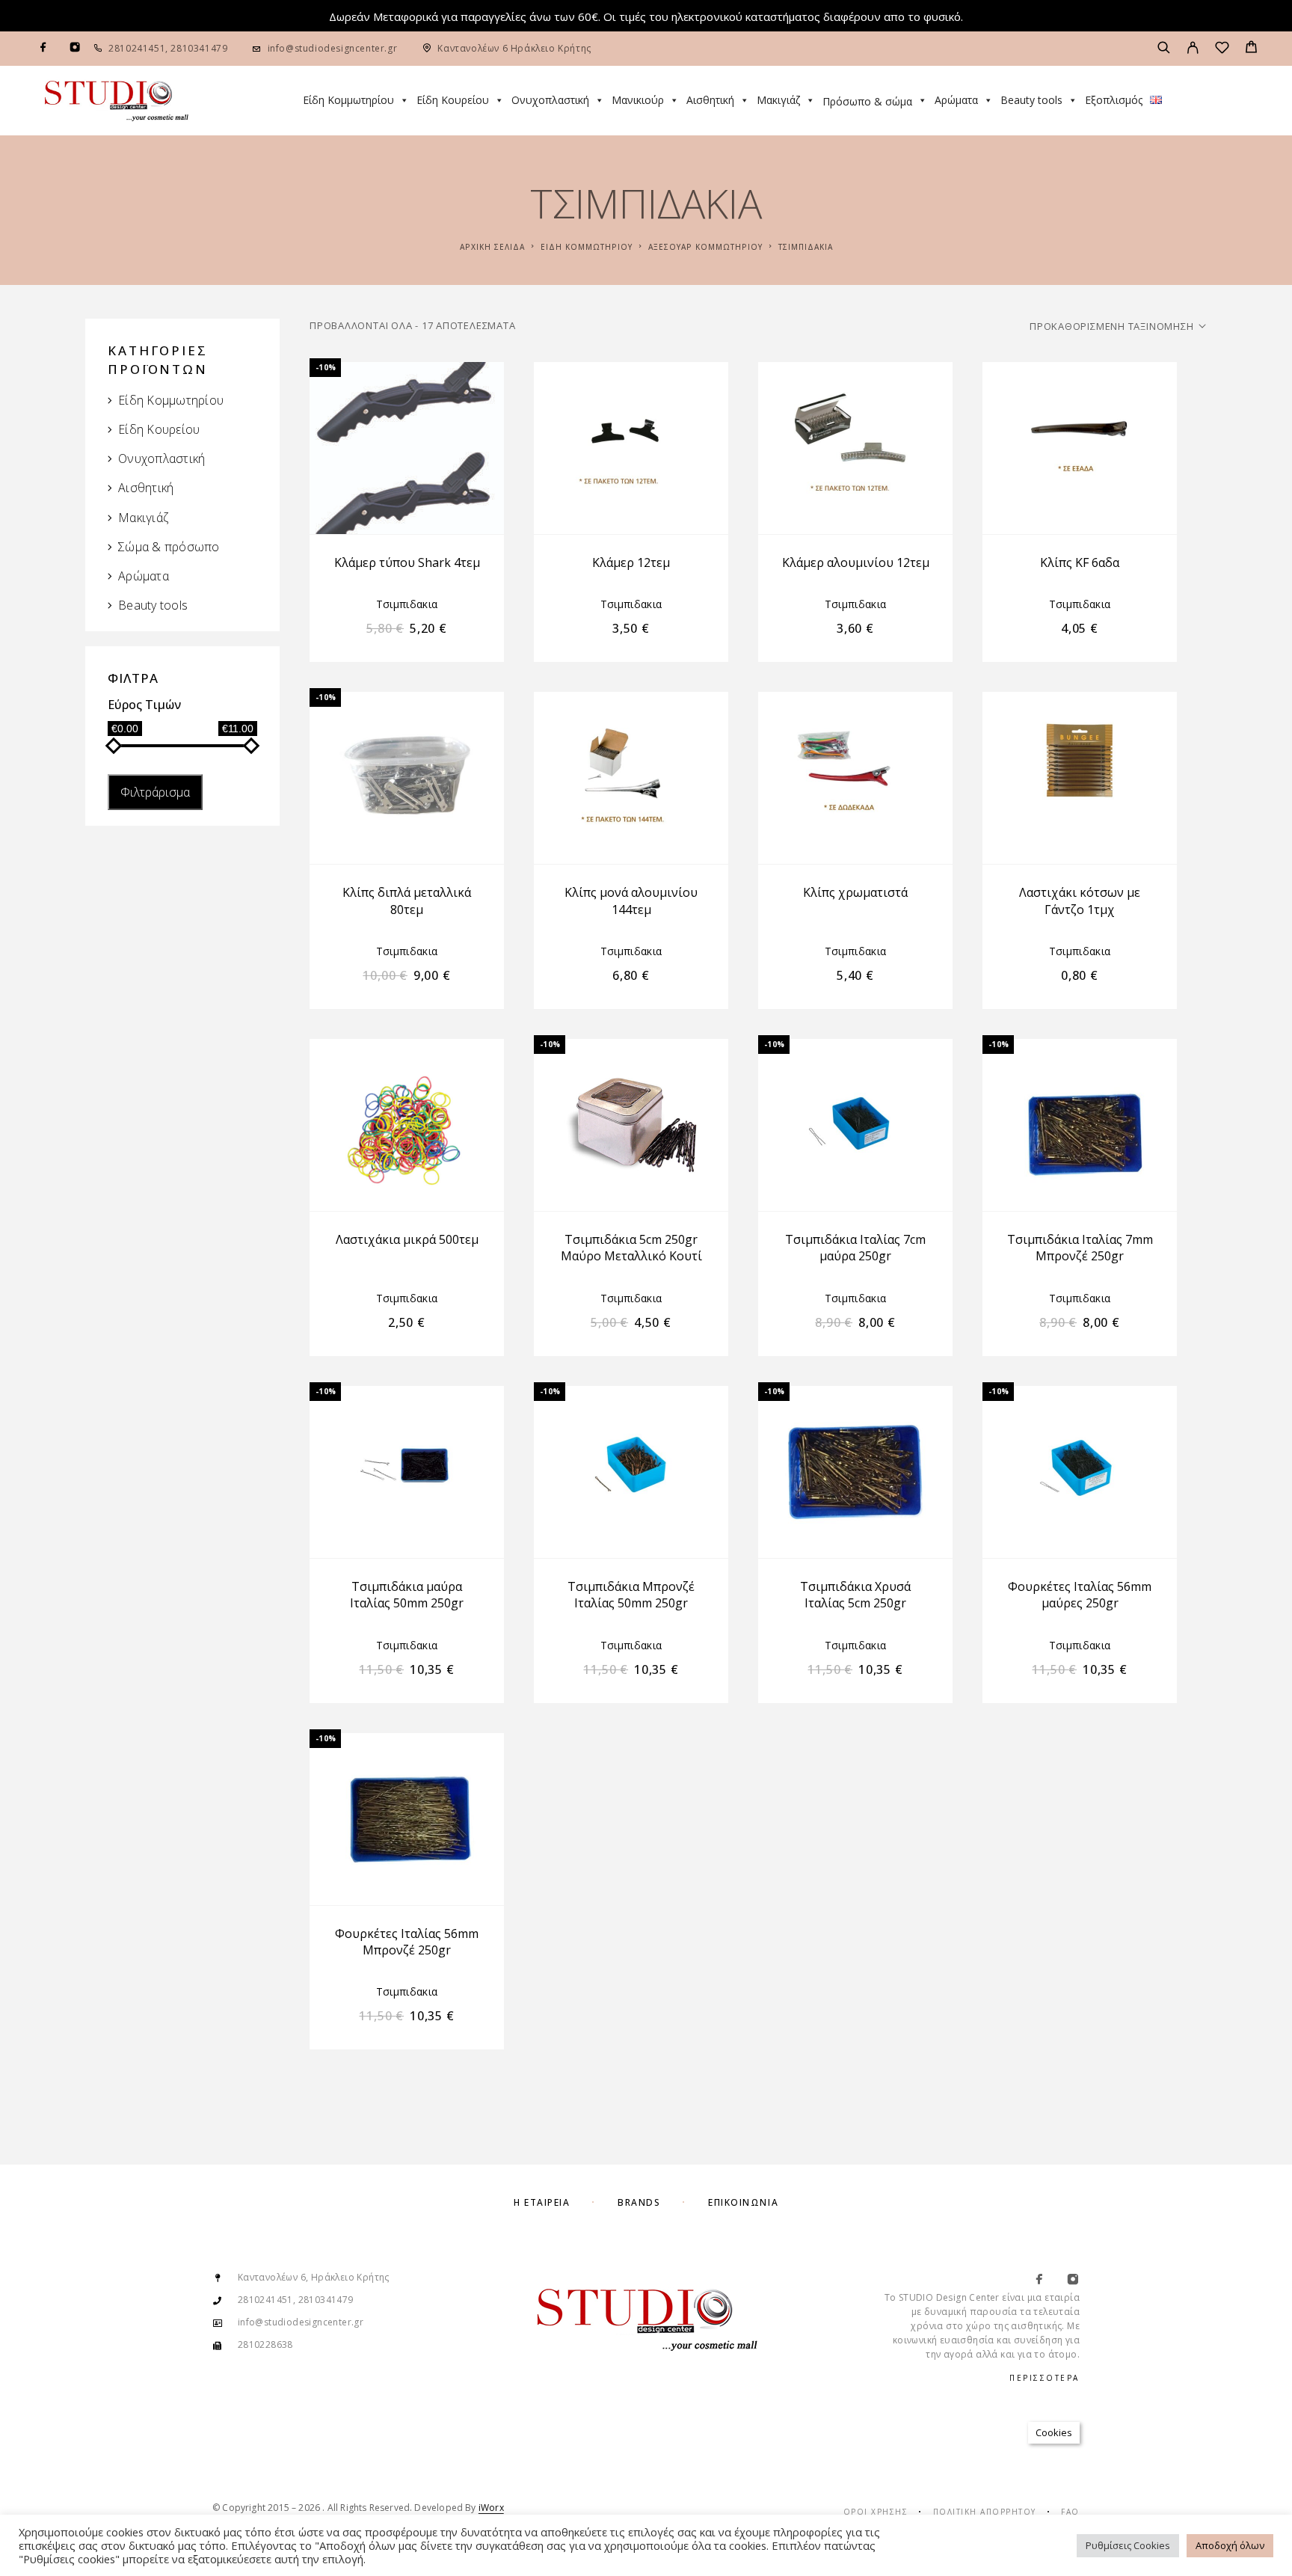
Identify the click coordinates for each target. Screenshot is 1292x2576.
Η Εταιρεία (542, 2202)
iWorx (491, 2508)
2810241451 (137, 48)
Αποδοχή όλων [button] (1230, 2545)
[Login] (1193, 49)
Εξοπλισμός (1114, 100)
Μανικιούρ (638, 100)
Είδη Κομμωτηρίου (348, 100)
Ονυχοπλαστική (550, 100)
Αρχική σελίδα (492, 247)
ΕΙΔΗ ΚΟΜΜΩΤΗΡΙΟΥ (587, 247)
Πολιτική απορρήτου (985, 2512)
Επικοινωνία (743, 2202)
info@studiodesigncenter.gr (333, 48)
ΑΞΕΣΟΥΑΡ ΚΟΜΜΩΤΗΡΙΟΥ (705, 247)
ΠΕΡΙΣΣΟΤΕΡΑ (1045, 2378)
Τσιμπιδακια (407, 604)
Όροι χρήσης (876, 2512)
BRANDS (639, 2202)
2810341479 (198, 48)
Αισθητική (710, 100)
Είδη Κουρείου (453, 100)
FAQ (1070, 2512)
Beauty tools (1031, 100)
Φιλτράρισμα (155, 792)
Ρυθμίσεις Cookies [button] (1128, 2545)
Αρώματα (956, 100)
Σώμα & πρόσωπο (169, 547)
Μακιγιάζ (778, 100)
